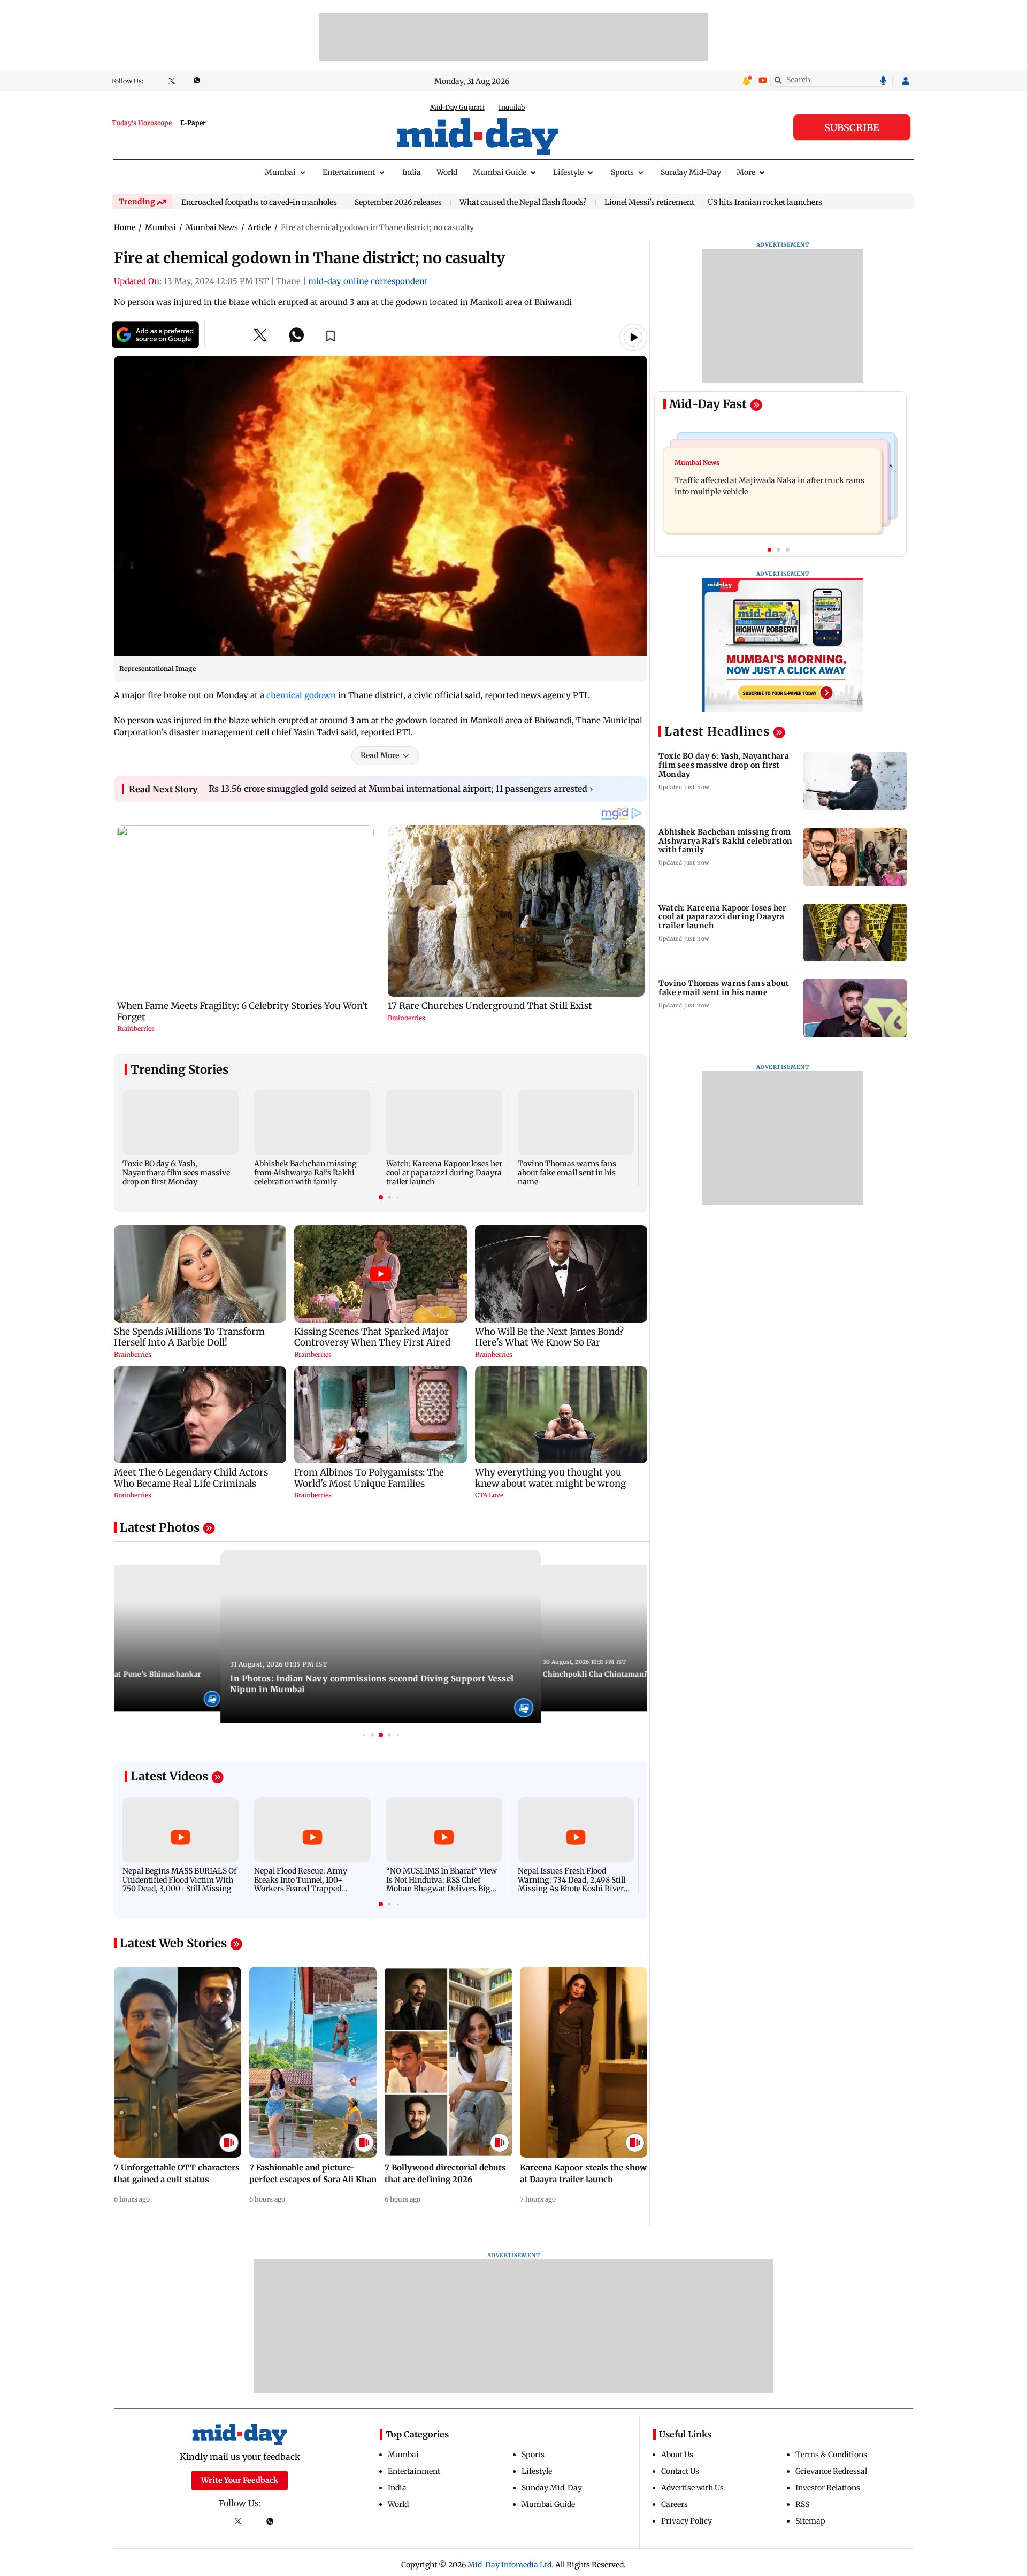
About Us (677, 2455)
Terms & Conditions (831, 2455)
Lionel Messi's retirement (649, 203)
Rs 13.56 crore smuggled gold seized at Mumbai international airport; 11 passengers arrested (401, 789)
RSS (802, 2504)
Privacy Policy (687, 2521)
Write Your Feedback (240, 2480)
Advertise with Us (692, 2488)
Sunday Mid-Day (691, 172)
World (447, 172)
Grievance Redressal (831, 2471)
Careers (675, 2504)
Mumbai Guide (500, 172)
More (746, 172)
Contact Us (680, 2471)
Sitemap (810, 2521)
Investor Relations (828, 2488)
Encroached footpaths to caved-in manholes (259, 203)
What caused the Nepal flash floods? (523, 203)
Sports (622, 172)
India (412, 172)
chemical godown (301, 695)
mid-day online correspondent (368, 281)
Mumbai (280, 172)
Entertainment (349, 172)
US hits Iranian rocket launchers (765, 202)
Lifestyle (568, 172)
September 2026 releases (398, 203)
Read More (380, 755)
